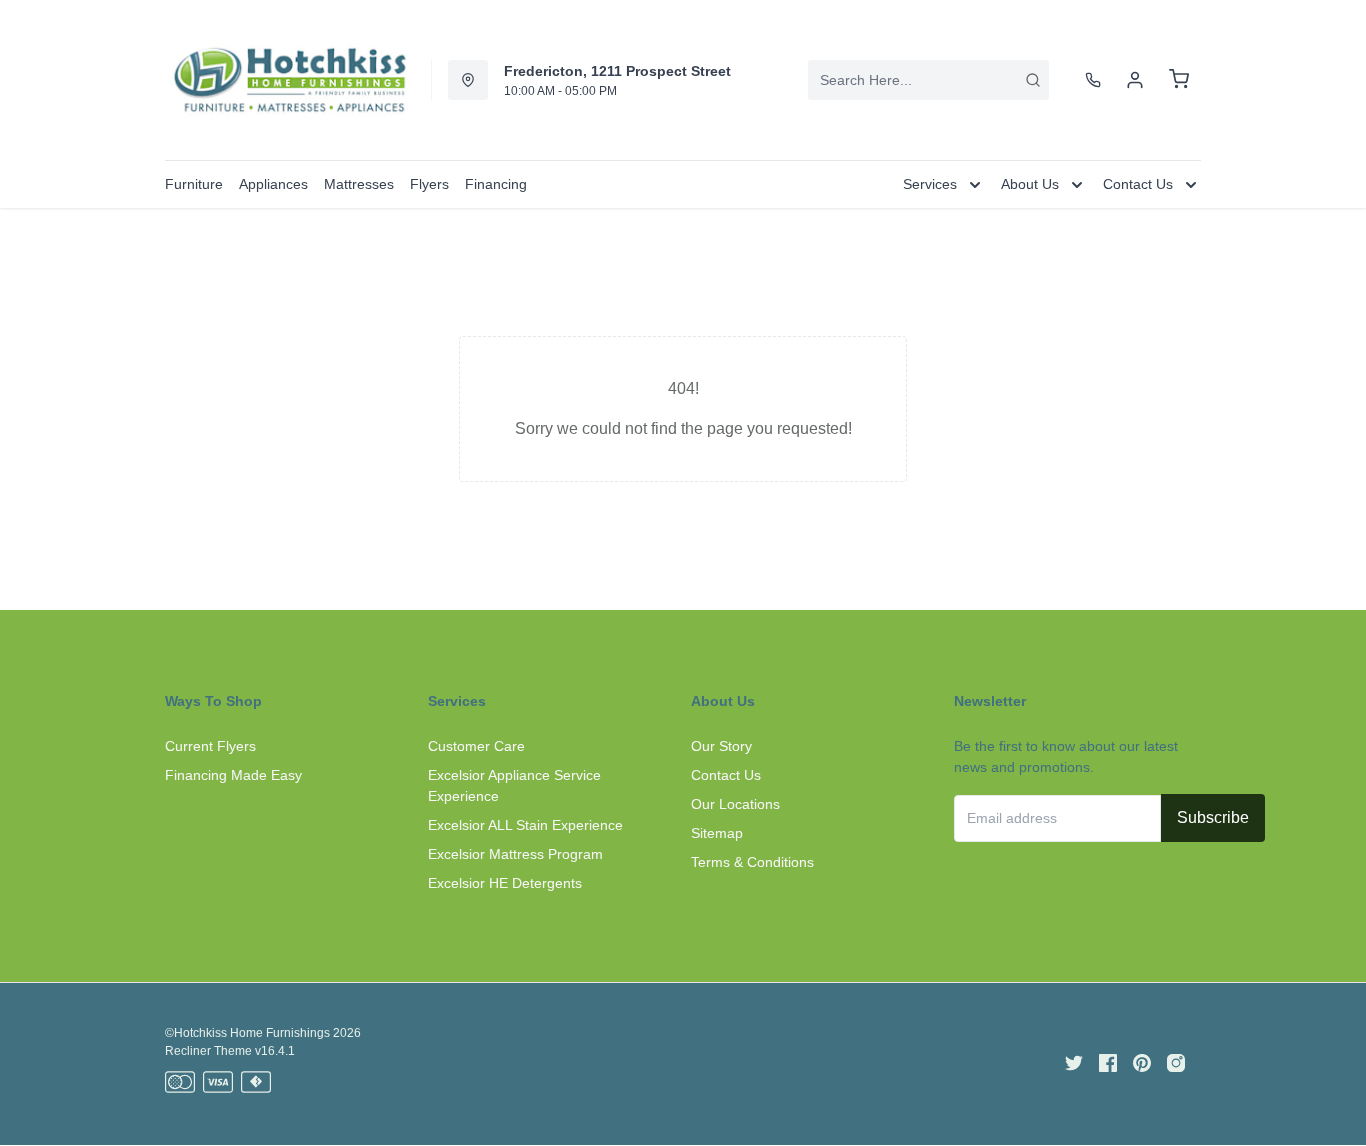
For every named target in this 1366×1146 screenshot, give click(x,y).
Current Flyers (210, 746)
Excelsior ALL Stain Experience (525, 825)
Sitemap (717, 833)
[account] (1135, 80)
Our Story (721, 746)
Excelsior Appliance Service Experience (514, 785)
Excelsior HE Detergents (505, 883)
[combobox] (928, 80)
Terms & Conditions (752, 862)
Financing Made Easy (233, 775)
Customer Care (476, 746)
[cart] (1179, 80)
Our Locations (735, 804)
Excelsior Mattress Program (515, 854)
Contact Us (726, 775)
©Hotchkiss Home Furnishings (247, 1033)
